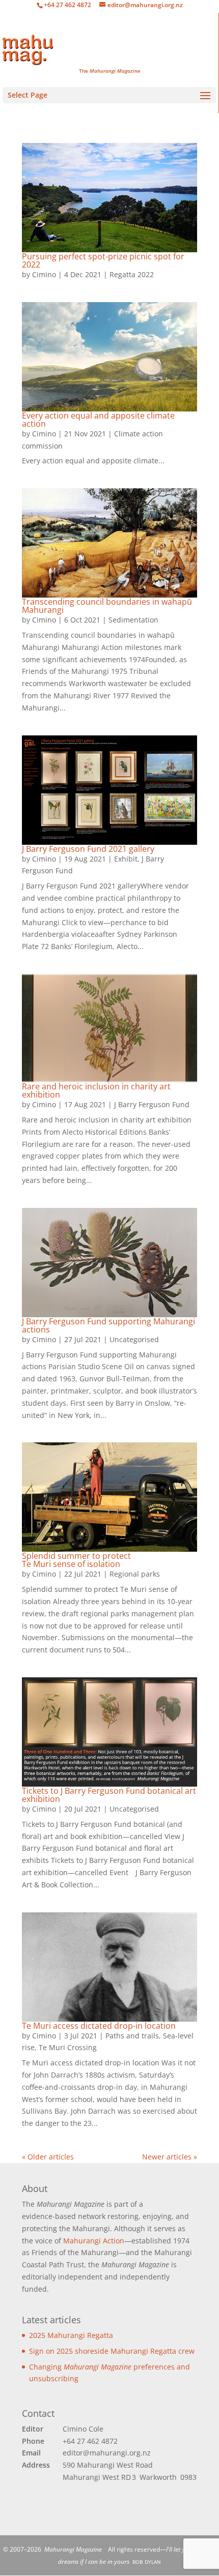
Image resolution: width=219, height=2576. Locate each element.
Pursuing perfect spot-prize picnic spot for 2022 (103, 260)
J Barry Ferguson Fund (88, 849)
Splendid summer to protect (76, 1560)
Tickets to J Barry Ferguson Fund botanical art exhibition (109, 1795)
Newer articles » (170, 2157)
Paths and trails (132, 2036)
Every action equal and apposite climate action (98, 420)
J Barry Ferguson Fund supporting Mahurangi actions (108, 1325)
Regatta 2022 (132, 274)
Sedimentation (133, 620)
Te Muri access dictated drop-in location (99, 2026)
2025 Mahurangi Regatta (71, 2335)
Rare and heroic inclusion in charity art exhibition (96, 1090)
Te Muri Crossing (68, 2047)
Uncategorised (134, 1339)
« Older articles (48, 2157)
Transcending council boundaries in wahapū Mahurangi (107, 606)
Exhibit (126, 859)
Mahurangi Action (94, 2241)
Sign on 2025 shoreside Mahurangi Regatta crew (112, 2351)
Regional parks (135, 1574)
